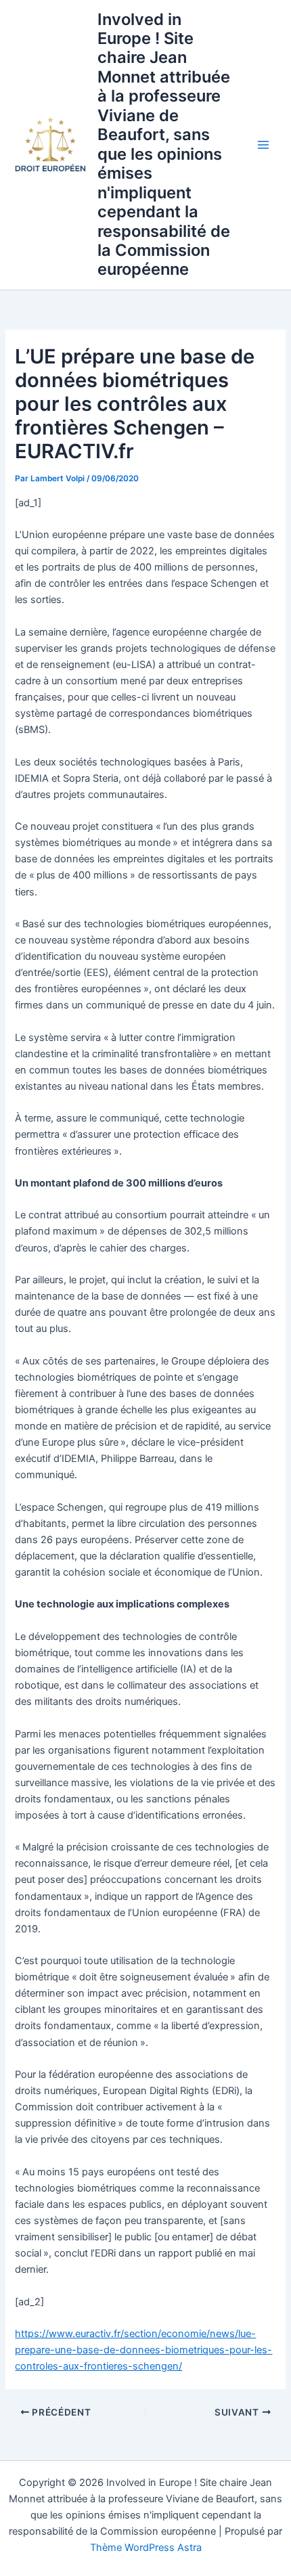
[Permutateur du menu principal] (263, 145)
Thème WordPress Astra (146, 2548)
